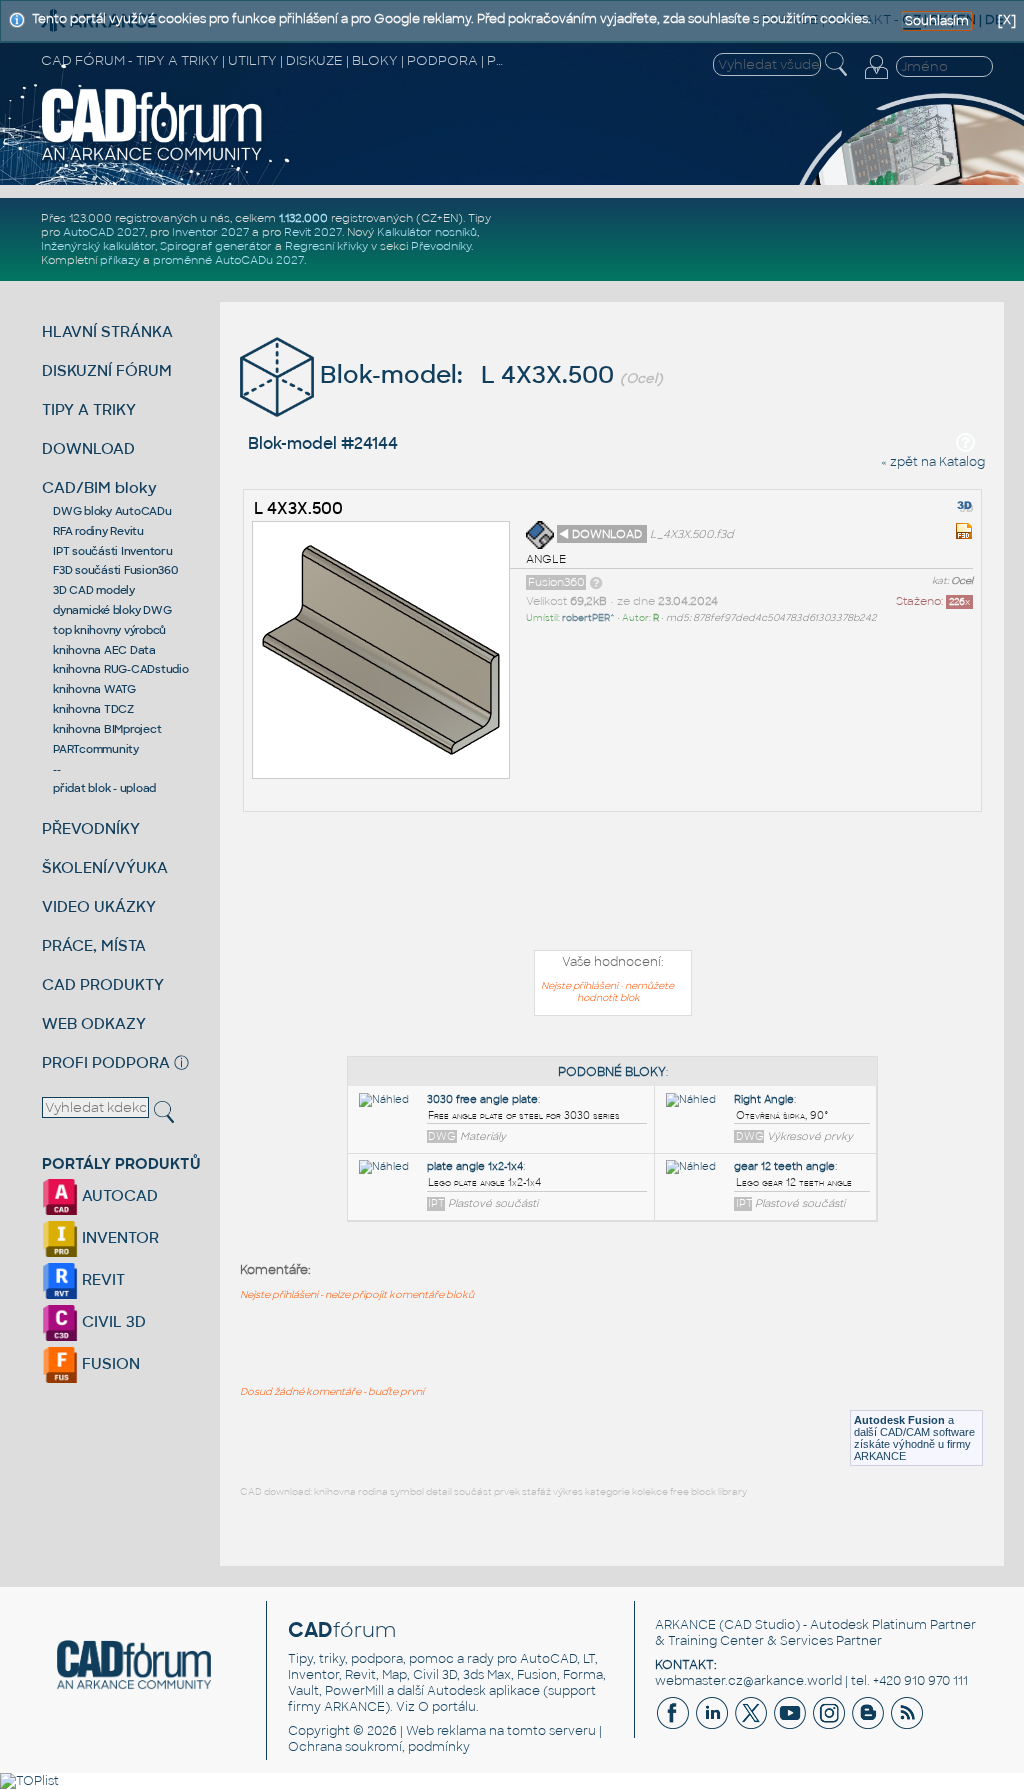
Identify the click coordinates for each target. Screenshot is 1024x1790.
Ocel (962, 581)
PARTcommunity (96, 749)
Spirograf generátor (216, 246)
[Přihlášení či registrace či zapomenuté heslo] (876, 79)
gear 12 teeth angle (784, 1166)
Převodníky (441, 246)
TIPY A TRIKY (89, 409)
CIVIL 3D (112, 1321)
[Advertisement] (613, 885)
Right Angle (764, 1099)
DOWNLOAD (88, 448)
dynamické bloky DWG (112, 610)
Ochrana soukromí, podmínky (379, 1747)
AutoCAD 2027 (104, 232)
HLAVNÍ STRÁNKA (107, 331)
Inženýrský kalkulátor (98, 246)
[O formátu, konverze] (596, 582)
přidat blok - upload (104, 788)
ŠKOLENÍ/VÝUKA (105, 867)
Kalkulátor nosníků (427, 232)
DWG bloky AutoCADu (112, 511)
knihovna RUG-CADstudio (121, 669)
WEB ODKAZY (94, 1023)
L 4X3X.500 (298, 508)
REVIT (101, 1279)
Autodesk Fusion (899, 1420)
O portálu (447, 1707)
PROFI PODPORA (106, 1062)
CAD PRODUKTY (103, 984)
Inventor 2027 (210, 232)
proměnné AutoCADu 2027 (228, 260)
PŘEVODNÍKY (91, 828)
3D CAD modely (94, 590)
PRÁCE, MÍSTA (94, 945)
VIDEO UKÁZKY (99, 906)
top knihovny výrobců (109, 630)
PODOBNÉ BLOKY (612, 1072)
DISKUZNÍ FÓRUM (107, 370)
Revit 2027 (313, 232)
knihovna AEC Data (104, 650)
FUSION (109, 1363)
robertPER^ (588, 618)
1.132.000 (303, 218)
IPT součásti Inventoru (113, 551)
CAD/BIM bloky (99, 487)
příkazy (120, 260)
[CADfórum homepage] (152, 159)
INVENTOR (118, 1237)
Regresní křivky (326, 246)
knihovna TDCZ (93, 709)
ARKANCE (685, 1625)
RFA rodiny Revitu (98, 531)
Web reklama (446, 1731)
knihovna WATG (94, 689)
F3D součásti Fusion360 (115, 570)
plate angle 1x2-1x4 (475, 1166)
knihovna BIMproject (107, 729)
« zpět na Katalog (933, 462)
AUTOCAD (118, 1195)
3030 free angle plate (482, 1099)
